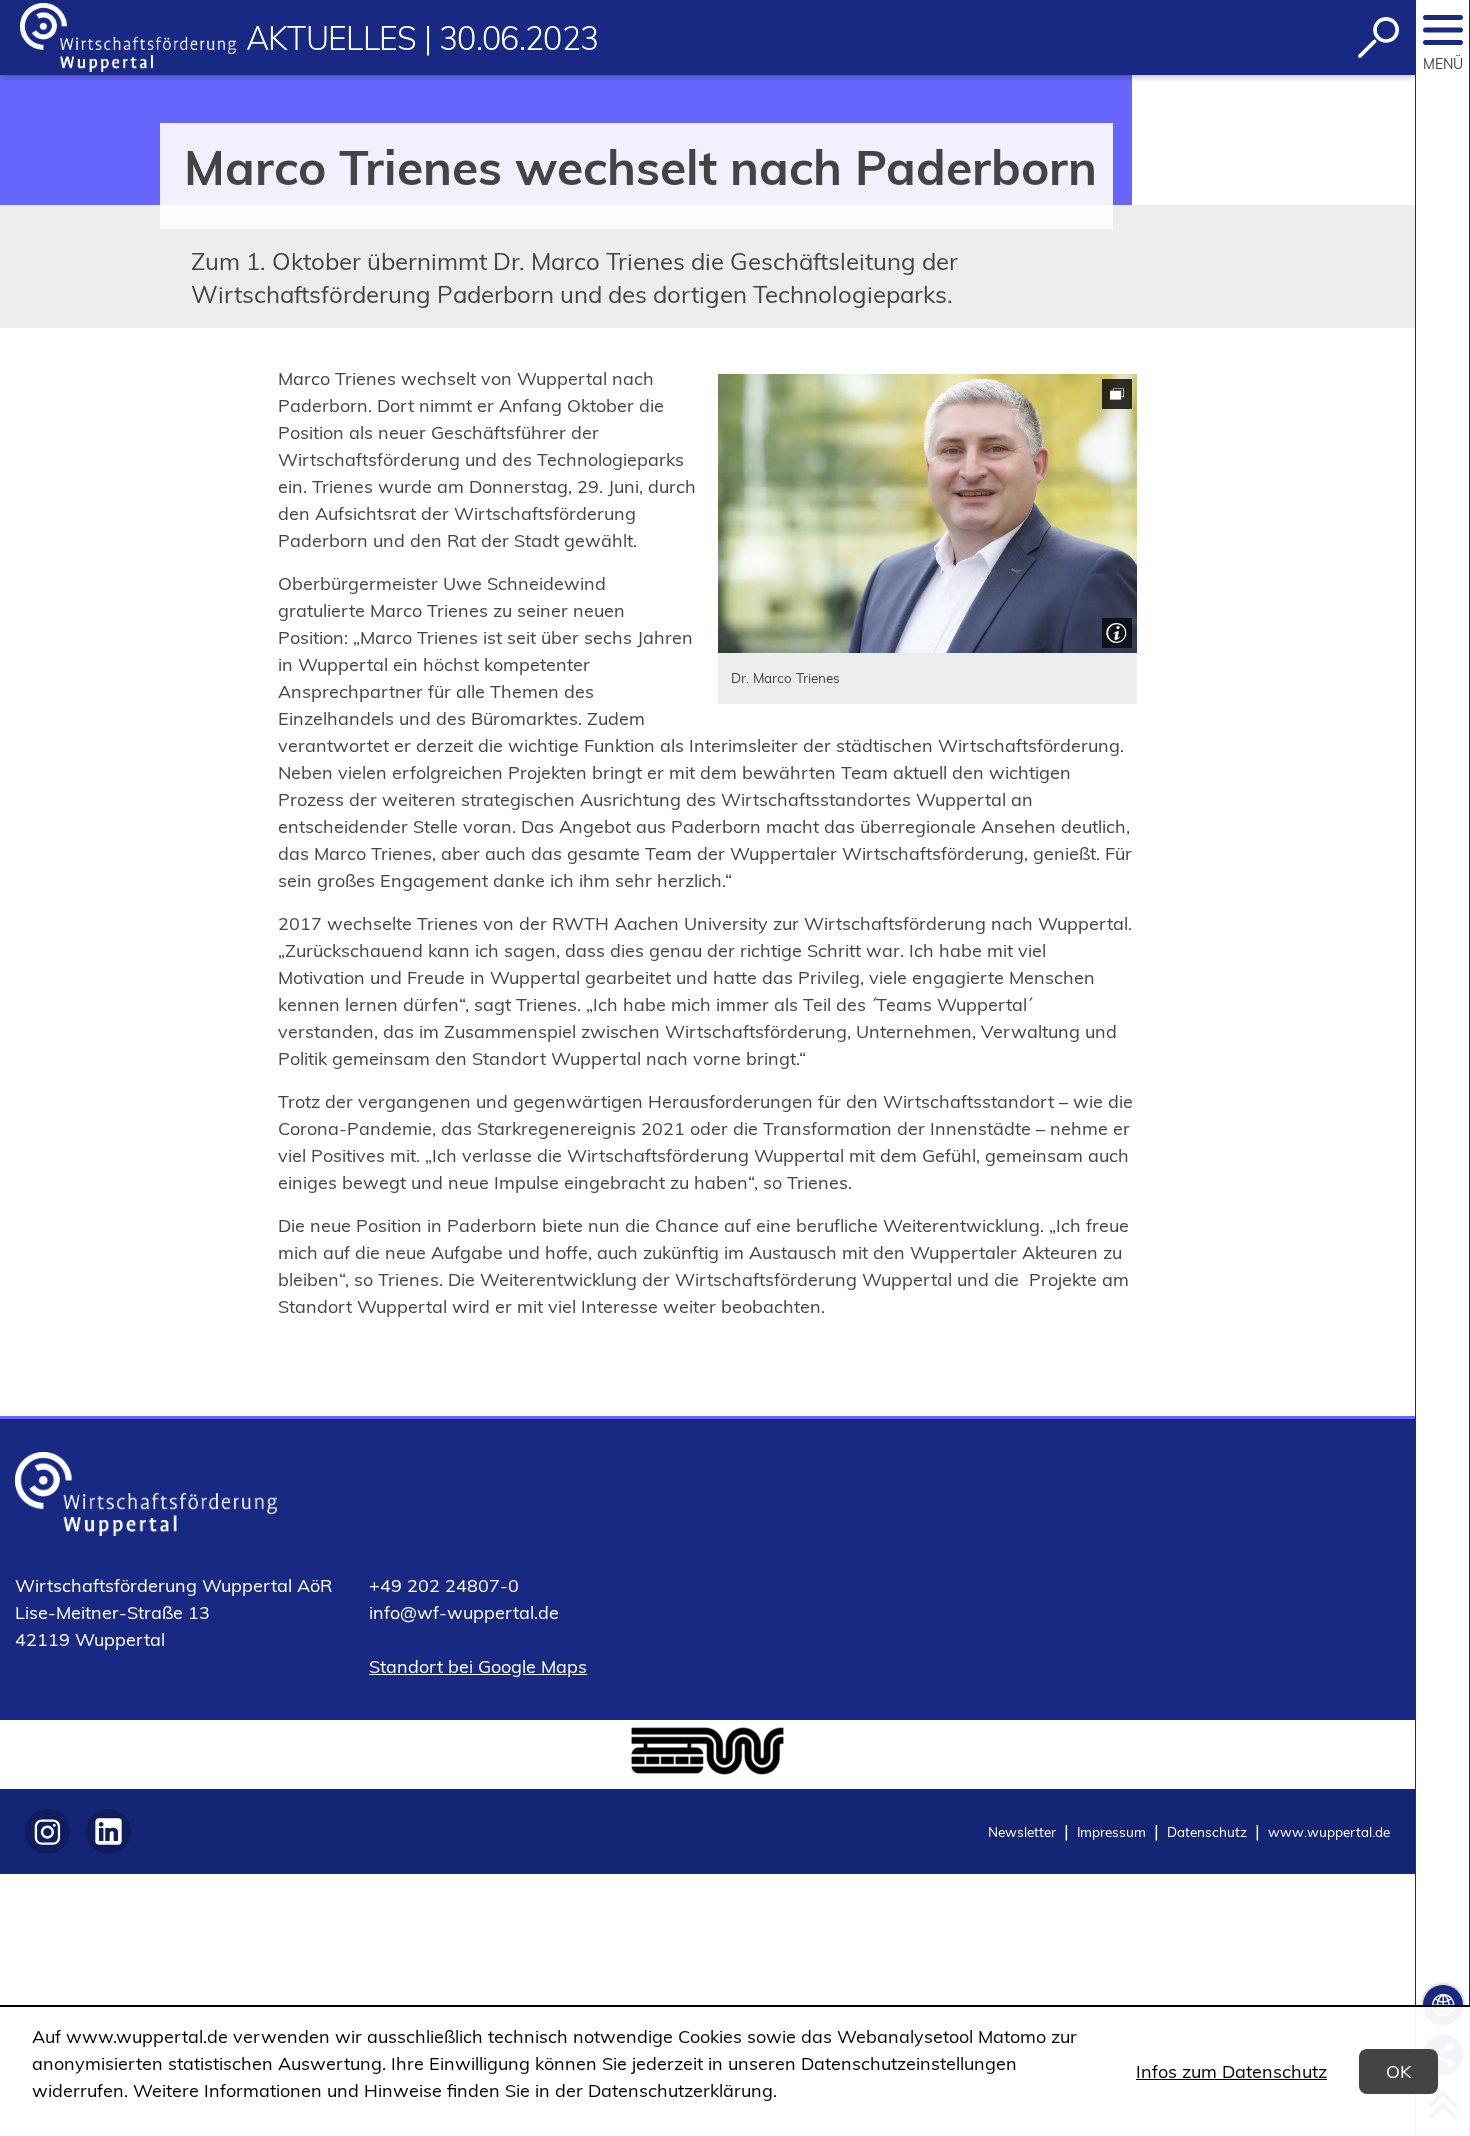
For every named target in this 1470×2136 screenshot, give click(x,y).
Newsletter (1022, 1831)
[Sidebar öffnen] (1443, 30)
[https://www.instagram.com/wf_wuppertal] (47, 1831)
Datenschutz (1207, 1831)
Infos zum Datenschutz (1231, 2071)
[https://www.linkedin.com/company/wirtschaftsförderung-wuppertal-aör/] (108, 1831)
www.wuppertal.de (1329, 1831)
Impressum (1111, 1831)
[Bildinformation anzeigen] (1114, 630)
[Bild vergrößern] (927, 513)
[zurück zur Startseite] (128, 37)
